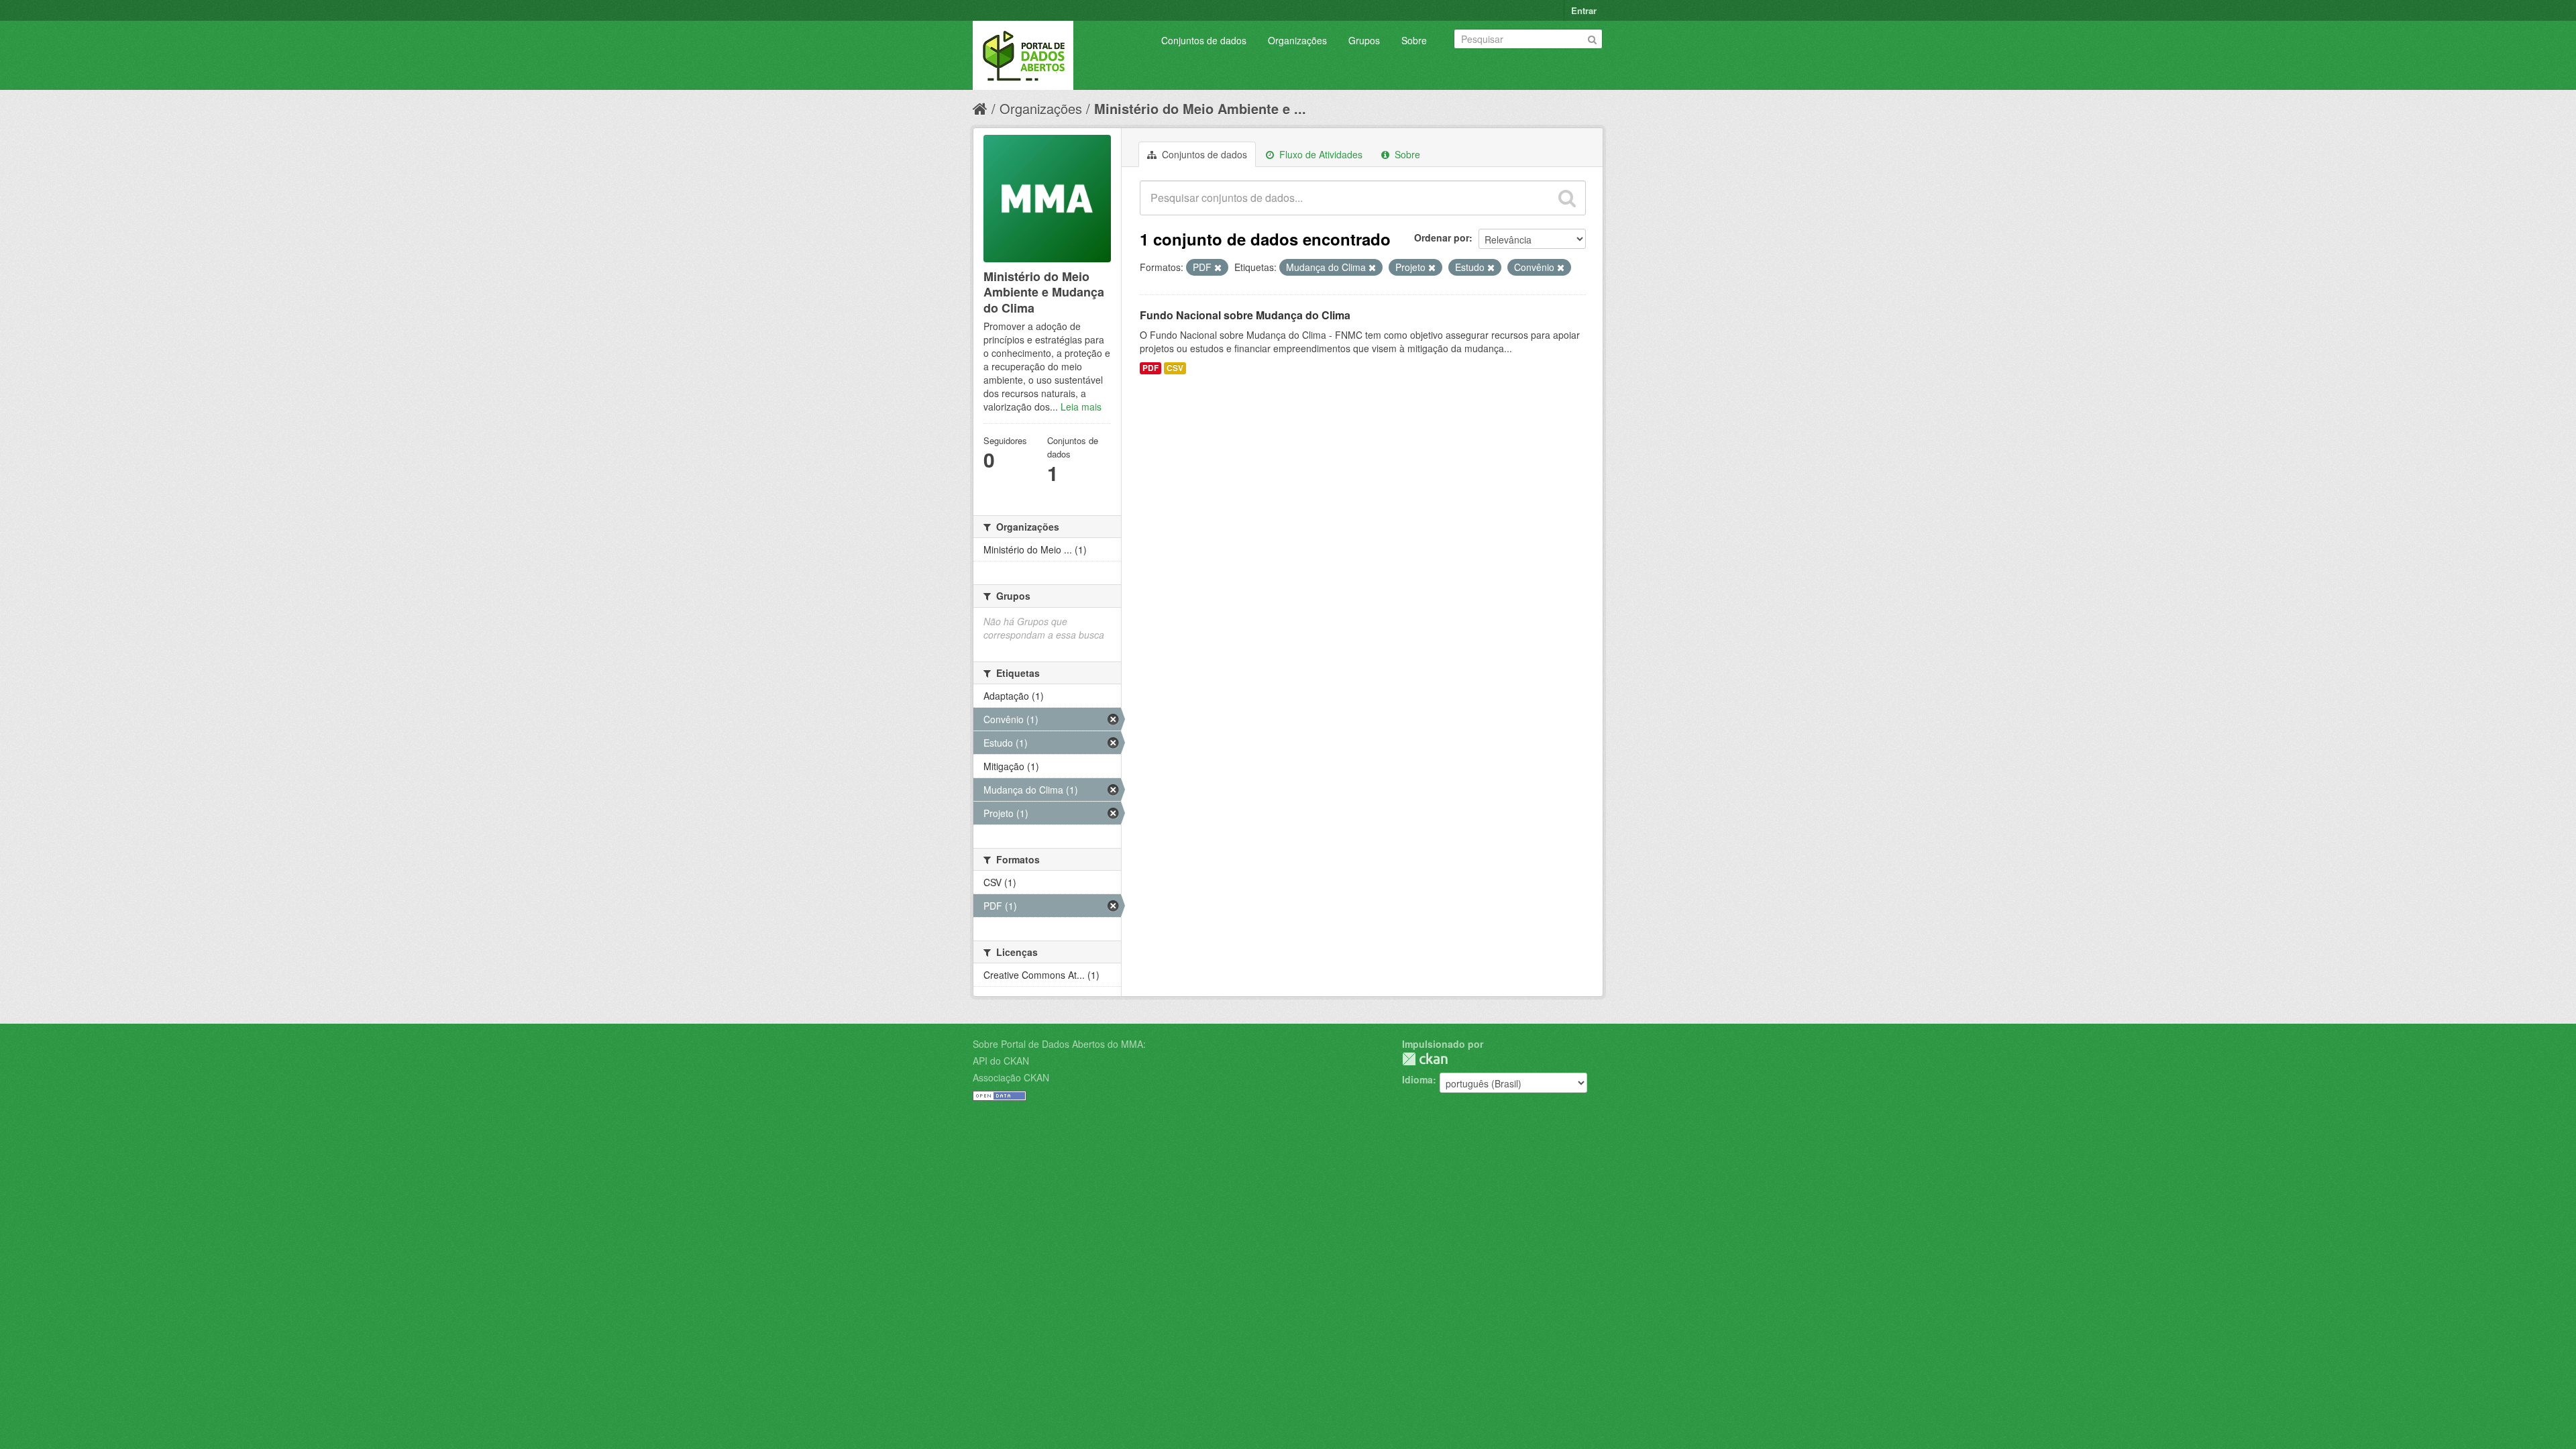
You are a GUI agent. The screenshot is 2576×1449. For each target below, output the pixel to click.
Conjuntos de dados (1204, 40)
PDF (1150, 368)
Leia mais (1081, 407)
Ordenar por (1442, 237)
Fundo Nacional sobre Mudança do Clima (1245, 315)
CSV (1175, 368)
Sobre (1414, 40)
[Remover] (1218, 268)
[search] (1567, 198)
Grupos (1364, 40)
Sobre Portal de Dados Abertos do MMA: (1059, 1044)
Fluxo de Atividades (1320, 154)
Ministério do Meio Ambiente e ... (1200, 108)
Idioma (1417, 1079)
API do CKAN (1001, 1061)
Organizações (1297, 40)
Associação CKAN (1011, 1077)
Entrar (1584, 10)
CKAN (1425, 1059)
